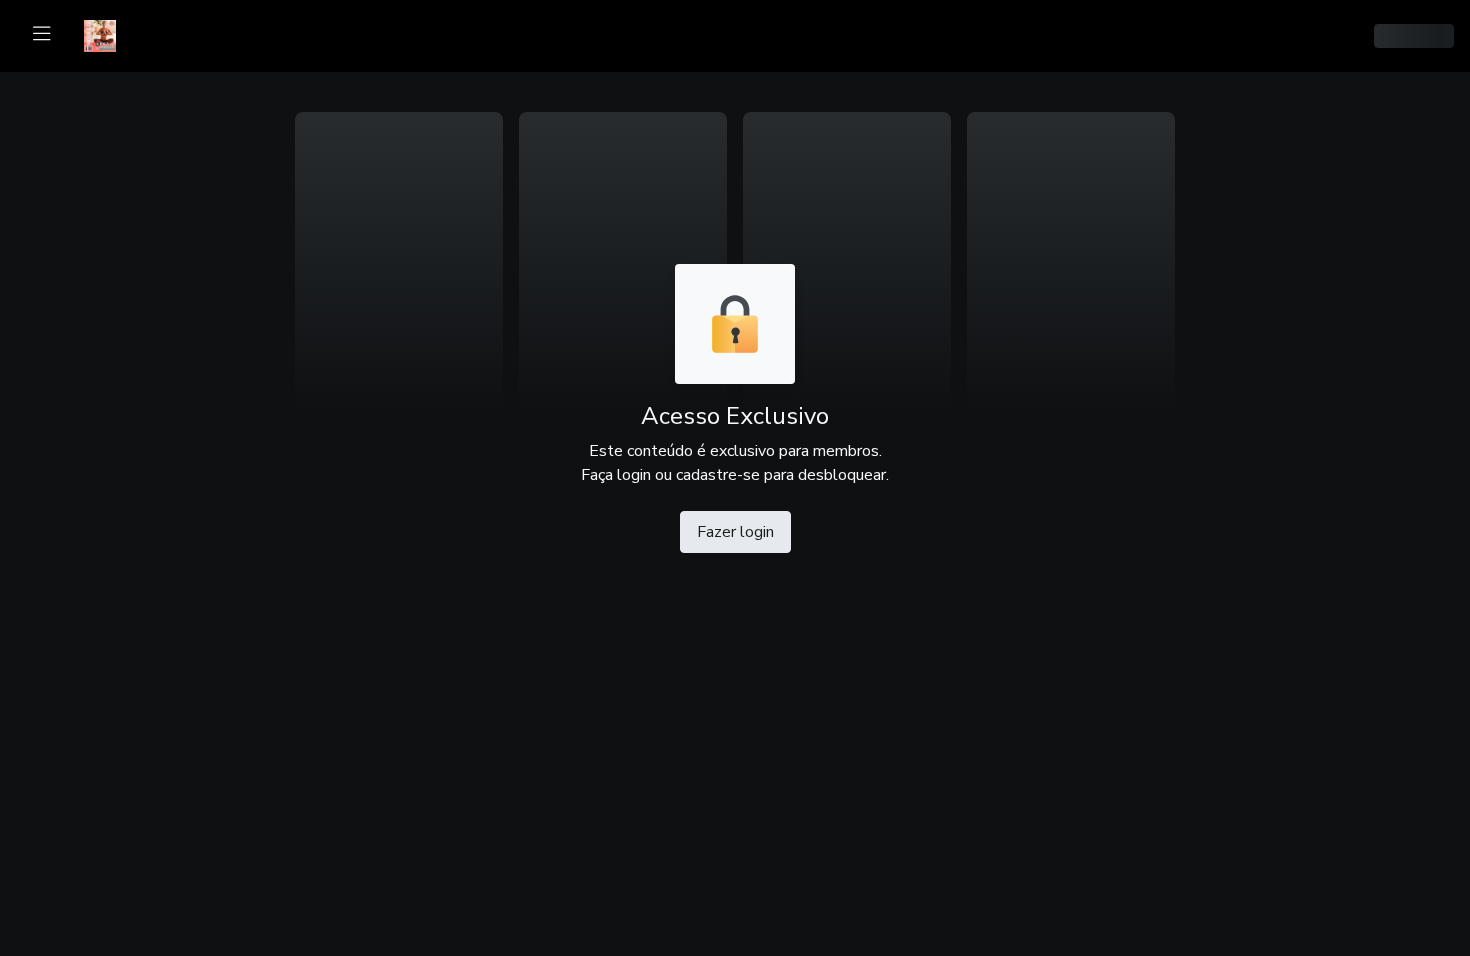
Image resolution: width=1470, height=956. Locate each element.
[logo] (112, 34)
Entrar (1180, 36)
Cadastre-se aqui (1089, 36)
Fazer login (735, 532)
